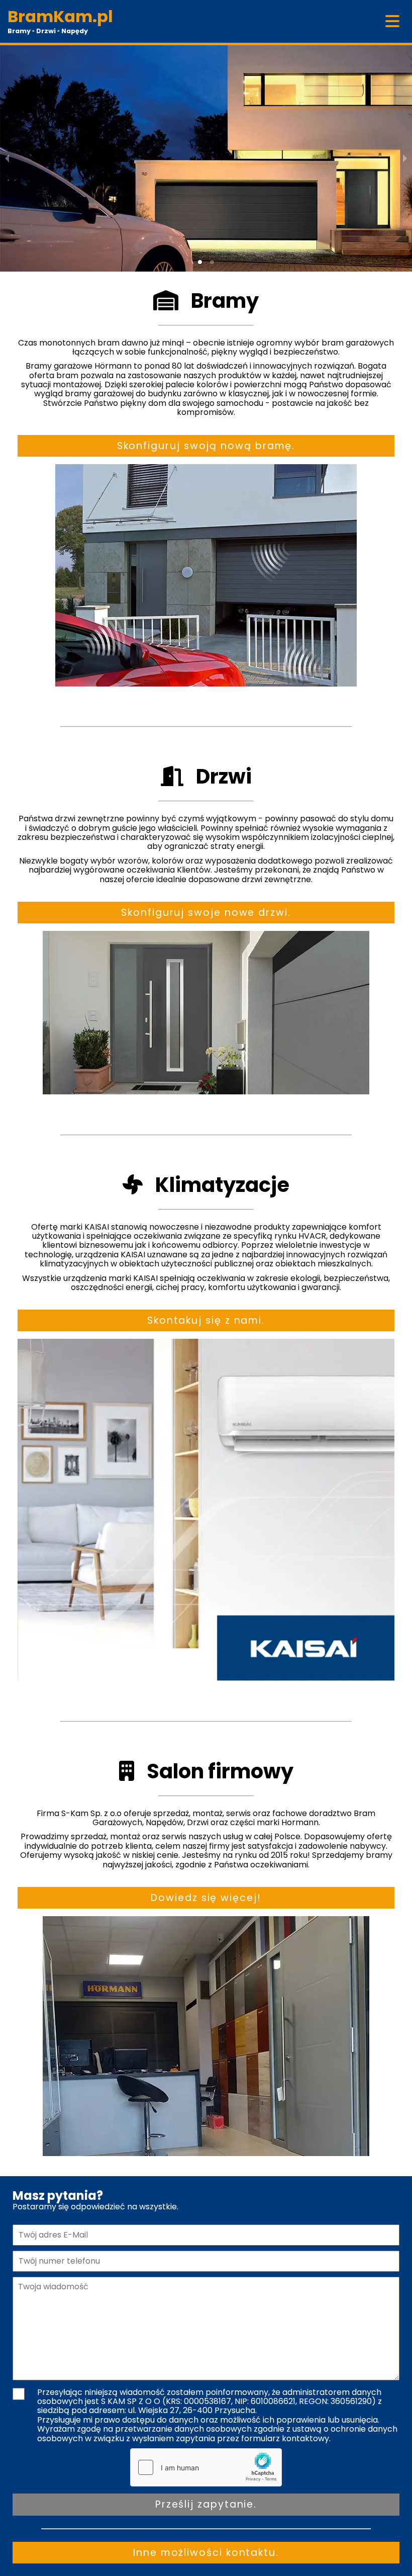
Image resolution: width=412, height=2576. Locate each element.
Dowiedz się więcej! (206, 1898)
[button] (200, 262)
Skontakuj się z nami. (206, 1320)
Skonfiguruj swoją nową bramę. (206, 446)
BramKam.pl (60, 16)
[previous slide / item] (7, 158)
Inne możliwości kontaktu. (206, 2553)
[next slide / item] (405, 158)
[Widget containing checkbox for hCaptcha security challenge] (206, 2467)
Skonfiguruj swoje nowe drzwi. (206, 913)
